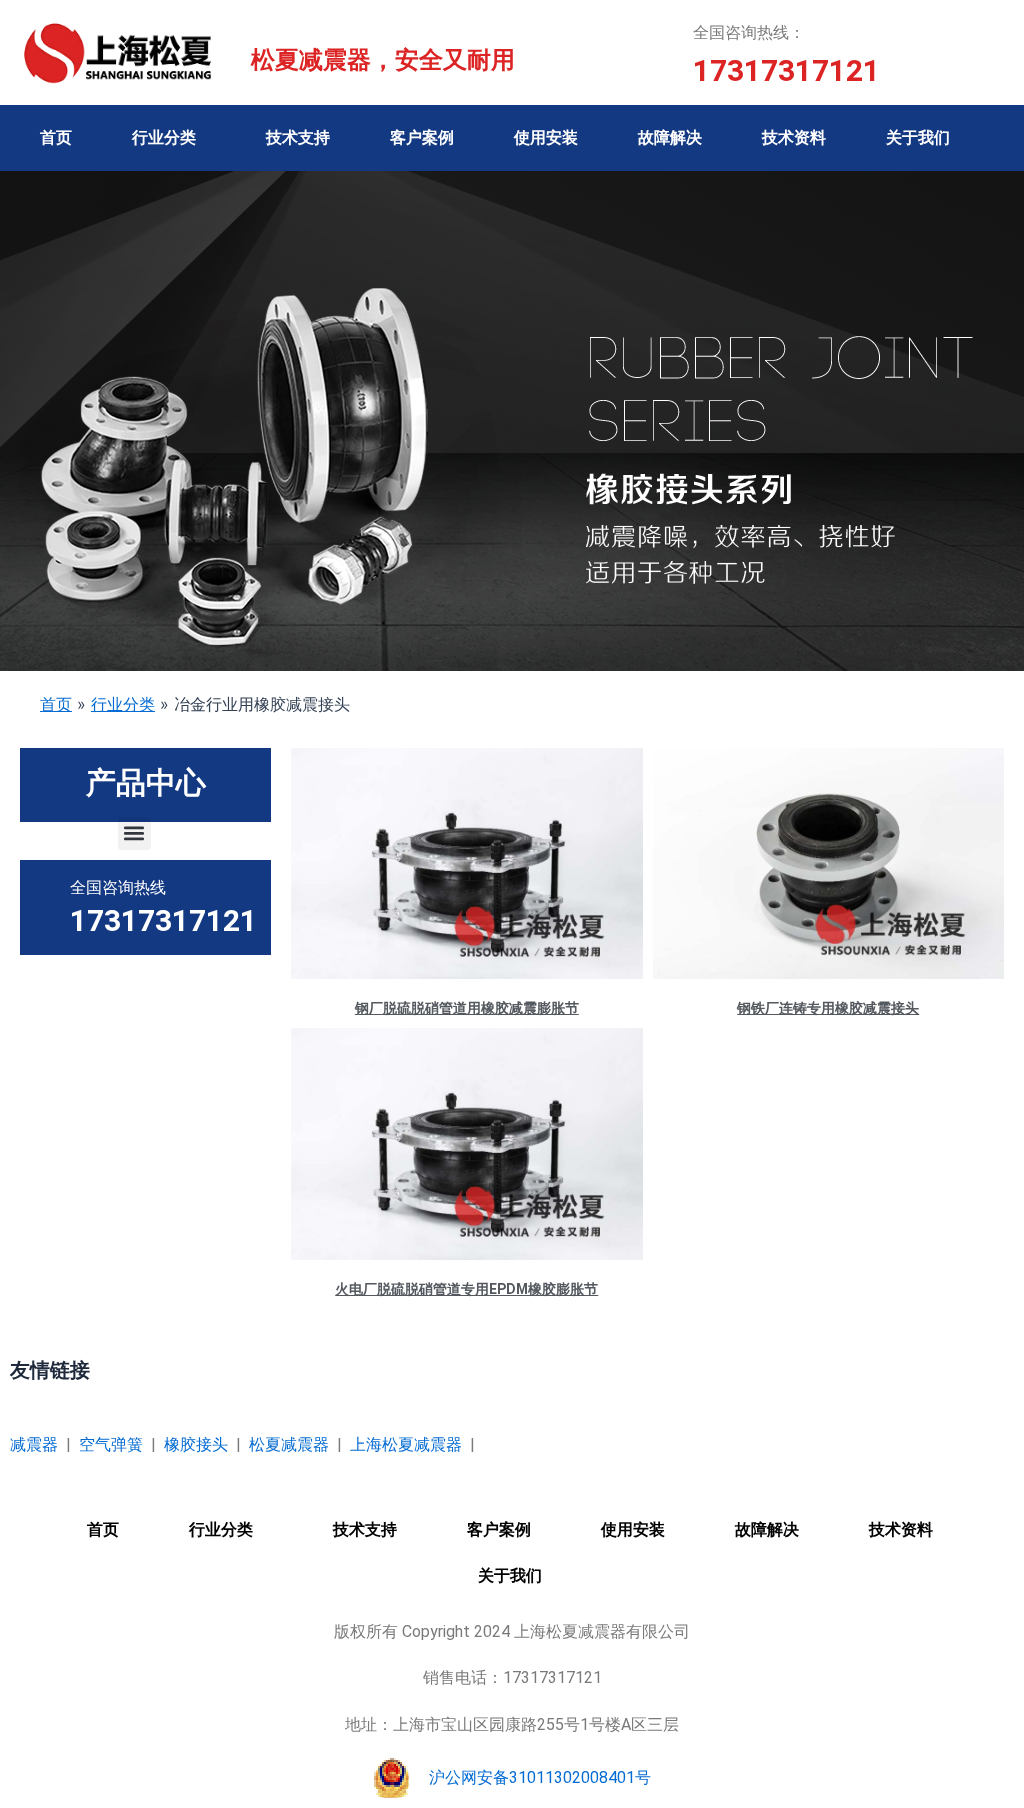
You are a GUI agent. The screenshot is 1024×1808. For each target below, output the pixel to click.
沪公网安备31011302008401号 (540, 1777)
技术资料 (794, 137)
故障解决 (670, 137)
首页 (56, 137)
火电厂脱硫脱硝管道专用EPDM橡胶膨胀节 (466, 1289)
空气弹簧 (111, 1444)
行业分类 (164, 137)
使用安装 (546, 137)
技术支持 (298, 137)
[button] (134, 833)
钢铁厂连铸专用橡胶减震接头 (828, 1008)
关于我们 (918, 137)
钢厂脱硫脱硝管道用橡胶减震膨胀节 (467, 1008)
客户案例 (422, 137)
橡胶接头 (196, 1444)
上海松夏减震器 (406, 1444)
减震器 (34, 1444)
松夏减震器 (289, 1444)
